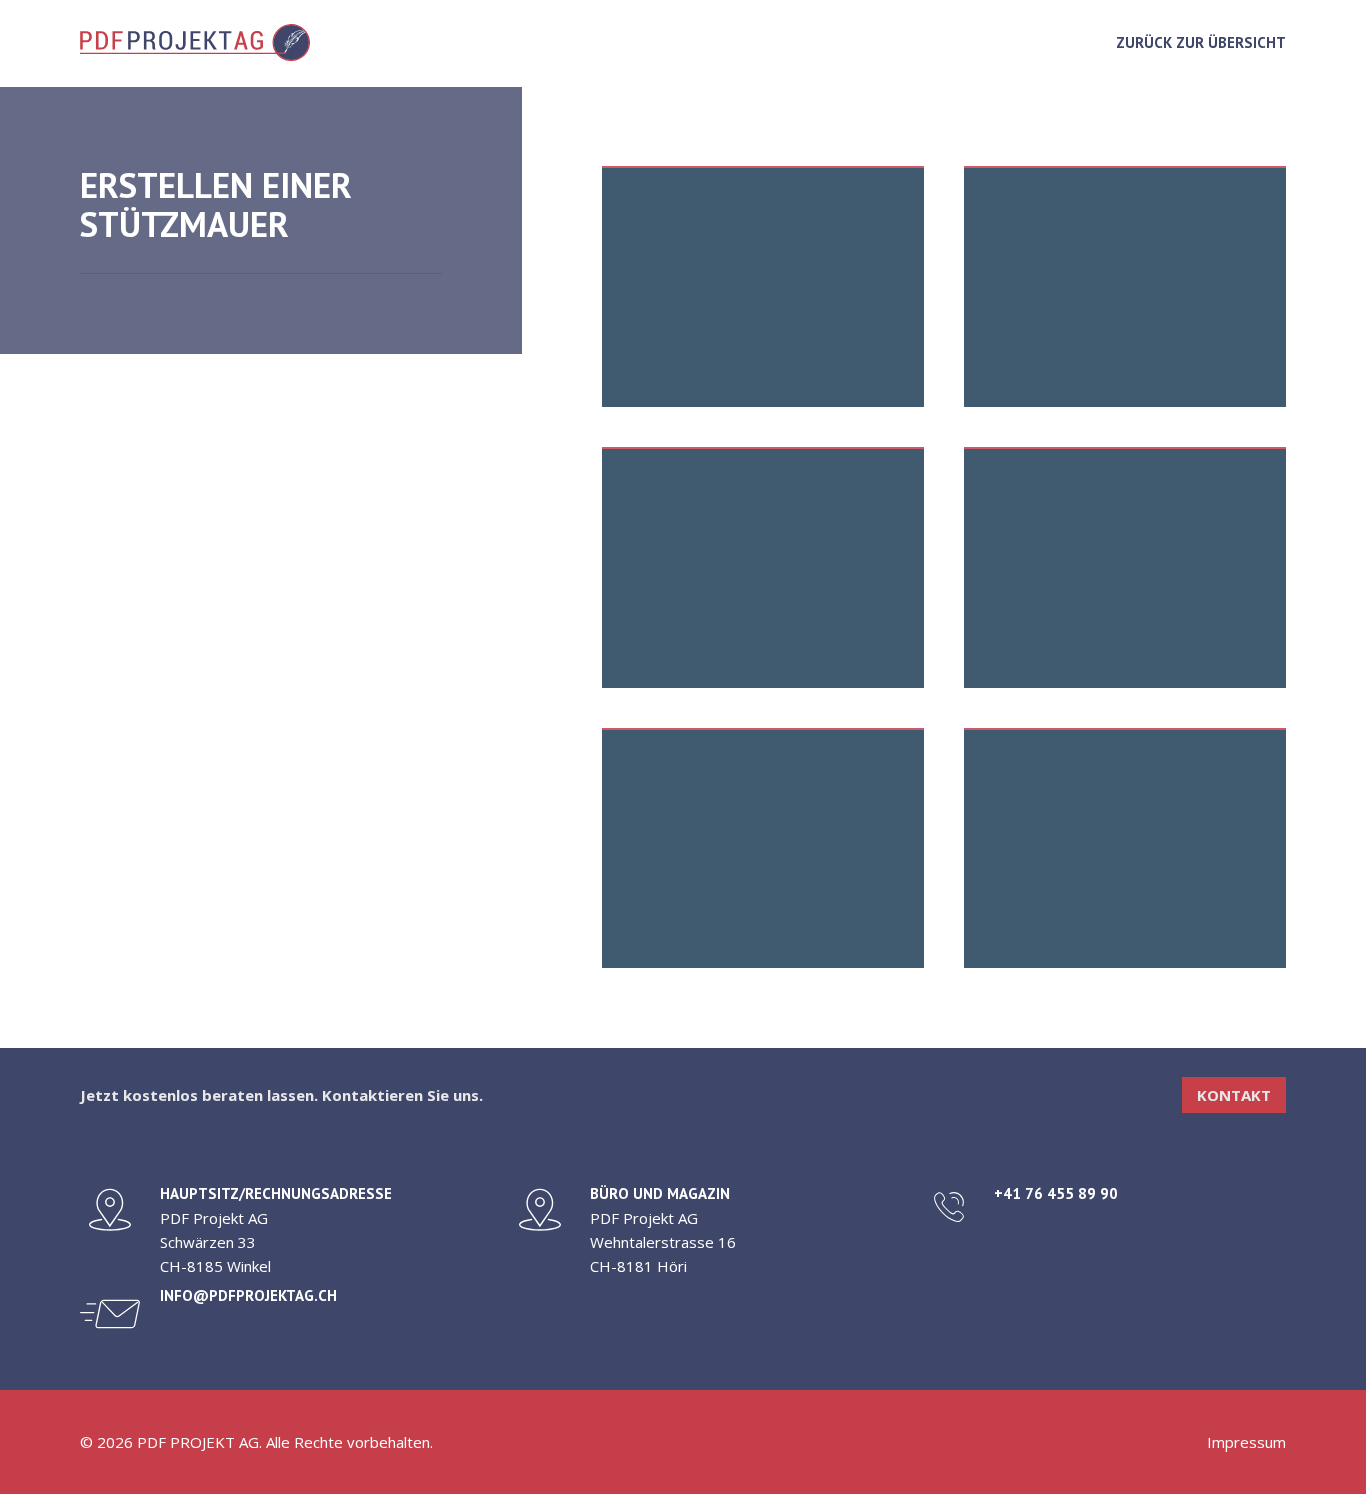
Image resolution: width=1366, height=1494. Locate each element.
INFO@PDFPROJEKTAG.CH (248, 1295)
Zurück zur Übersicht (1201, 42)
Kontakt (1234, 1095)
